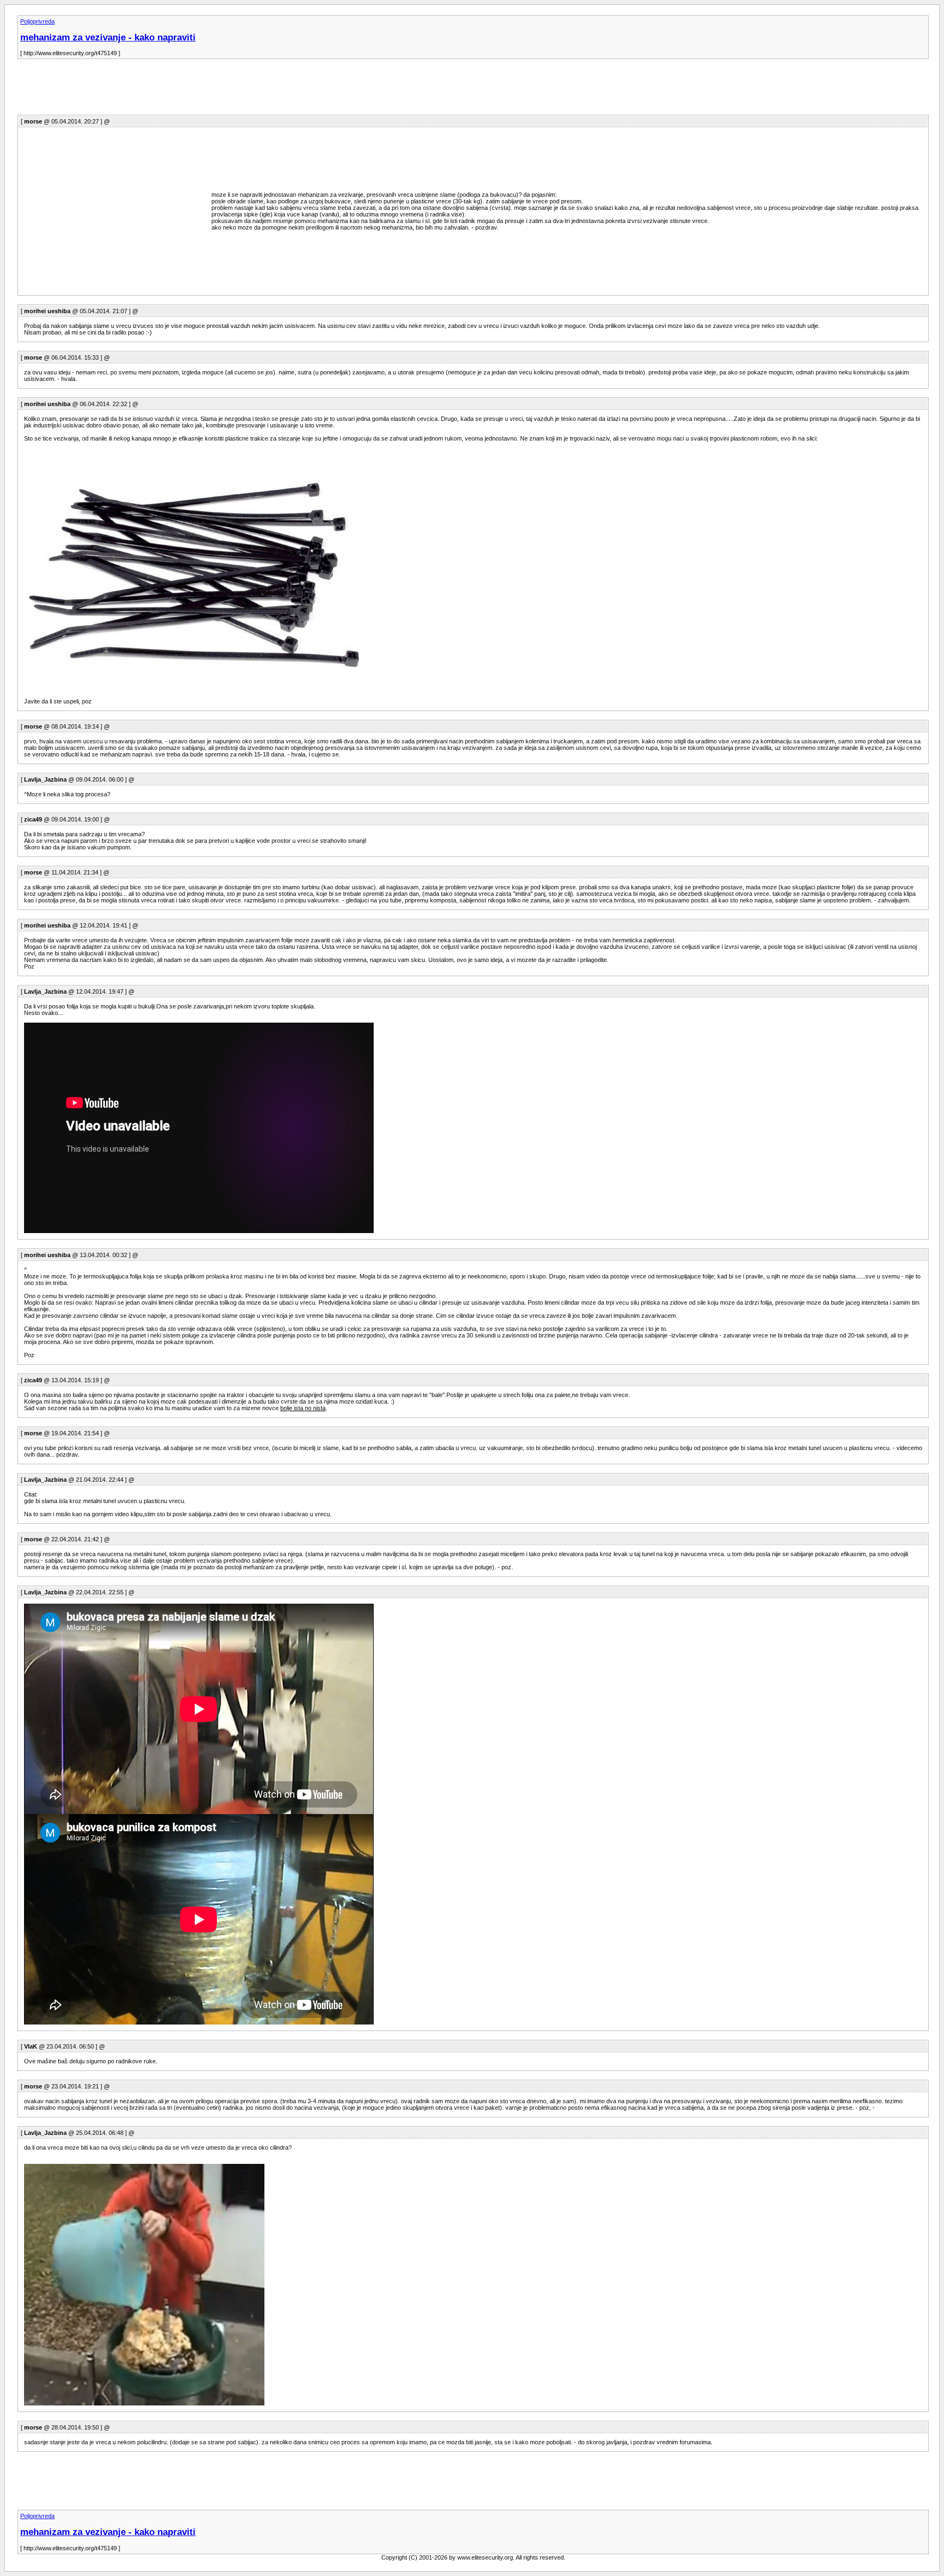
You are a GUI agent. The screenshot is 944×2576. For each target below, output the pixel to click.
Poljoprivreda (37, 21)
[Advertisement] (216, 90)
